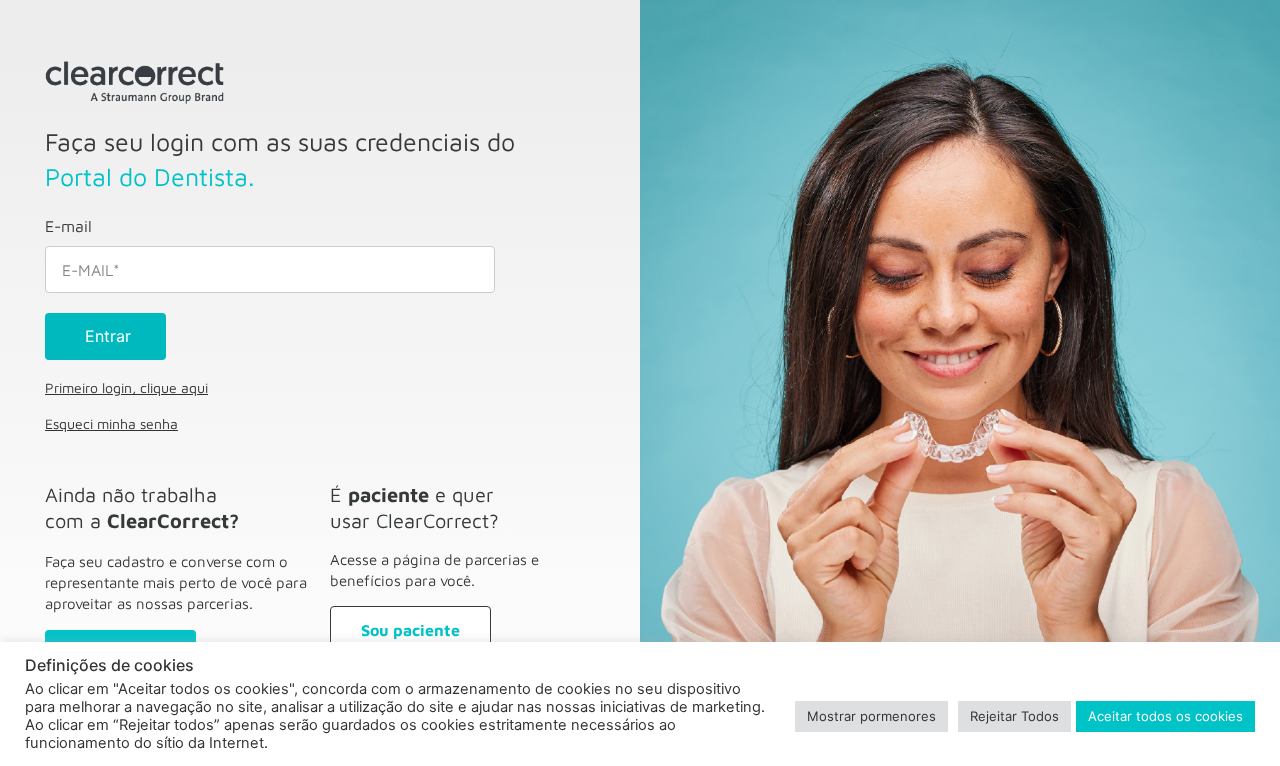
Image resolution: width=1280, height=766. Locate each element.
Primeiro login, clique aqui (126, 388)
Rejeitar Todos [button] (1014, 716)
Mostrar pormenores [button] (871, 716)
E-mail (68, 226)
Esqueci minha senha (111, 424)
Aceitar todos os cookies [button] (1165, 716)
